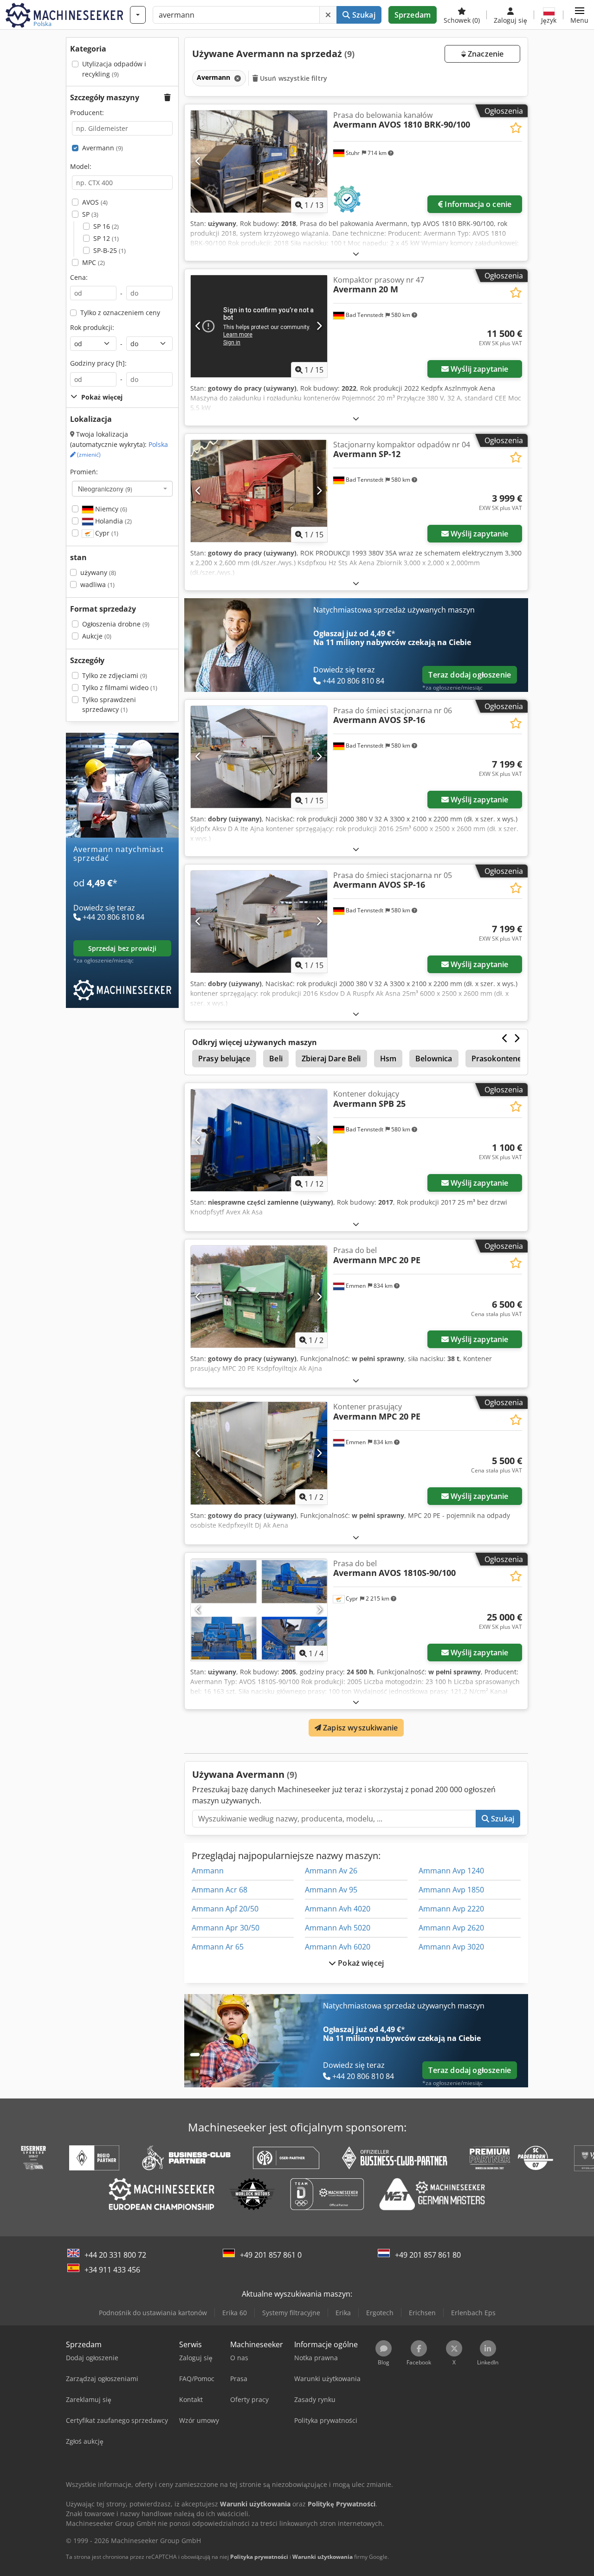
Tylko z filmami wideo (120, 688)
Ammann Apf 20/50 (225, 1909)
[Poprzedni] (198, 161)
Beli (276, 1059)
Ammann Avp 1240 (451, 1871)
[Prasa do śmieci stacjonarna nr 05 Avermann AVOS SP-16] (259, 922)
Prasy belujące (224, 1059)
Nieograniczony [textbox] (105, 489)
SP (90, 214)
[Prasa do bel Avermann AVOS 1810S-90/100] (259, 1610)
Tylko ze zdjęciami (115, 675)
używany (98, 572)
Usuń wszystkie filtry (293, 78)
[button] (579, 15)
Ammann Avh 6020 (338, 1947)
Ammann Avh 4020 (338, 1909)
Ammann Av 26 (331, 1871)
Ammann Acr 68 (220, 1890)
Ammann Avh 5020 (338, 1928)
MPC (94, 262)
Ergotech (380, 2313)
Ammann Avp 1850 (451, 1890)
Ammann (208, 1871)
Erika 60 (235, 2313)
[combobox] (122, 489)
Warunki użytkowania (323, 2557)
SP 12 (106, 238)
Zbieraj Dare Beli (331, 1059)
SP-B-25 (110, 250)
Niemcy (110, 509)
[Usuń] (328, 15)
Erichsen (422, 2313)
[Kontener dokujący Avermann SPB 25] (259, 1140)
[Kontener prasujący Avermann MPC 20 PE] (259, 1453)
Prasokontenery (500, 1059)
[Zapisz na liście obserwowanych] (516, 128)
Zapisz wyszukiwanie (359, 1728)
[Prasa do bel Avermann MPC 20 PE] (259, 1297)
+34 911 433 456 (112, 2270)
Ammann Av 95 (331, 1890)
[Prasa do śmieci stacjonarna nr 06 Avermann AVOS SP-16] (259, 757)
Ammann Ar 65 (218, 1947)
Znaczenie (485, 54)
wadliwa (97, 584)
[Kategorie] (138, 15)
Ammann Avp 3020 (451, 1947)
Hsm (388, 1059)
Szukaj (363, 15)
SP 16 (106, 226)
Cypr (106, 533)
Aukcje (97, 636)
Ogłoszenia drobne (116, 624)
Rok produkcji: (92, 327)
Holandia (113, 521)
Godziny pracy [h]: (98, 363)
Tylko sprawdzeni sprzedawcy (109, 705)
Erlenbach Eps (473, 2313)
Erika (343, 2313)
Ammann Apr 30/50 (226, 1928)
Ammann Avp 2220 (451, 1909)
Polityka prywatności (259, 2557)
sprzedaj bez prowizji (123, 948)
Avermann (103, 148)
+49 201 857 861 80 (428, 2255)
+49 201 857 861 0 (271, 2255)
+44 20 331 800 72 (115, 2255)
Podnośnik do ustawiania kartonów (153, 2313)
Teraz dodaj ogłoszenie (470, 675)
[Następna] (319, 161)
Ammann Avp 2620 (451, 1928)
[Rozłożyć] (356, 254)
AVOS (95, 202)
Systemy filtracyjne (291, 2313)
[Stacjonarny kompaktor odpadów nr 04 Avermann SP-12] (259, 491)
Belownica (434, 1059)
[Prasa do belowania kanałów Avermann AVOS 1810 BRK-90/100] (259, 161)
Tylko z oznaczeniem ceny (120, 313)
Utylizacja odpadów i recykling (114, 69)
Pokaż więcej (360, 1963)
